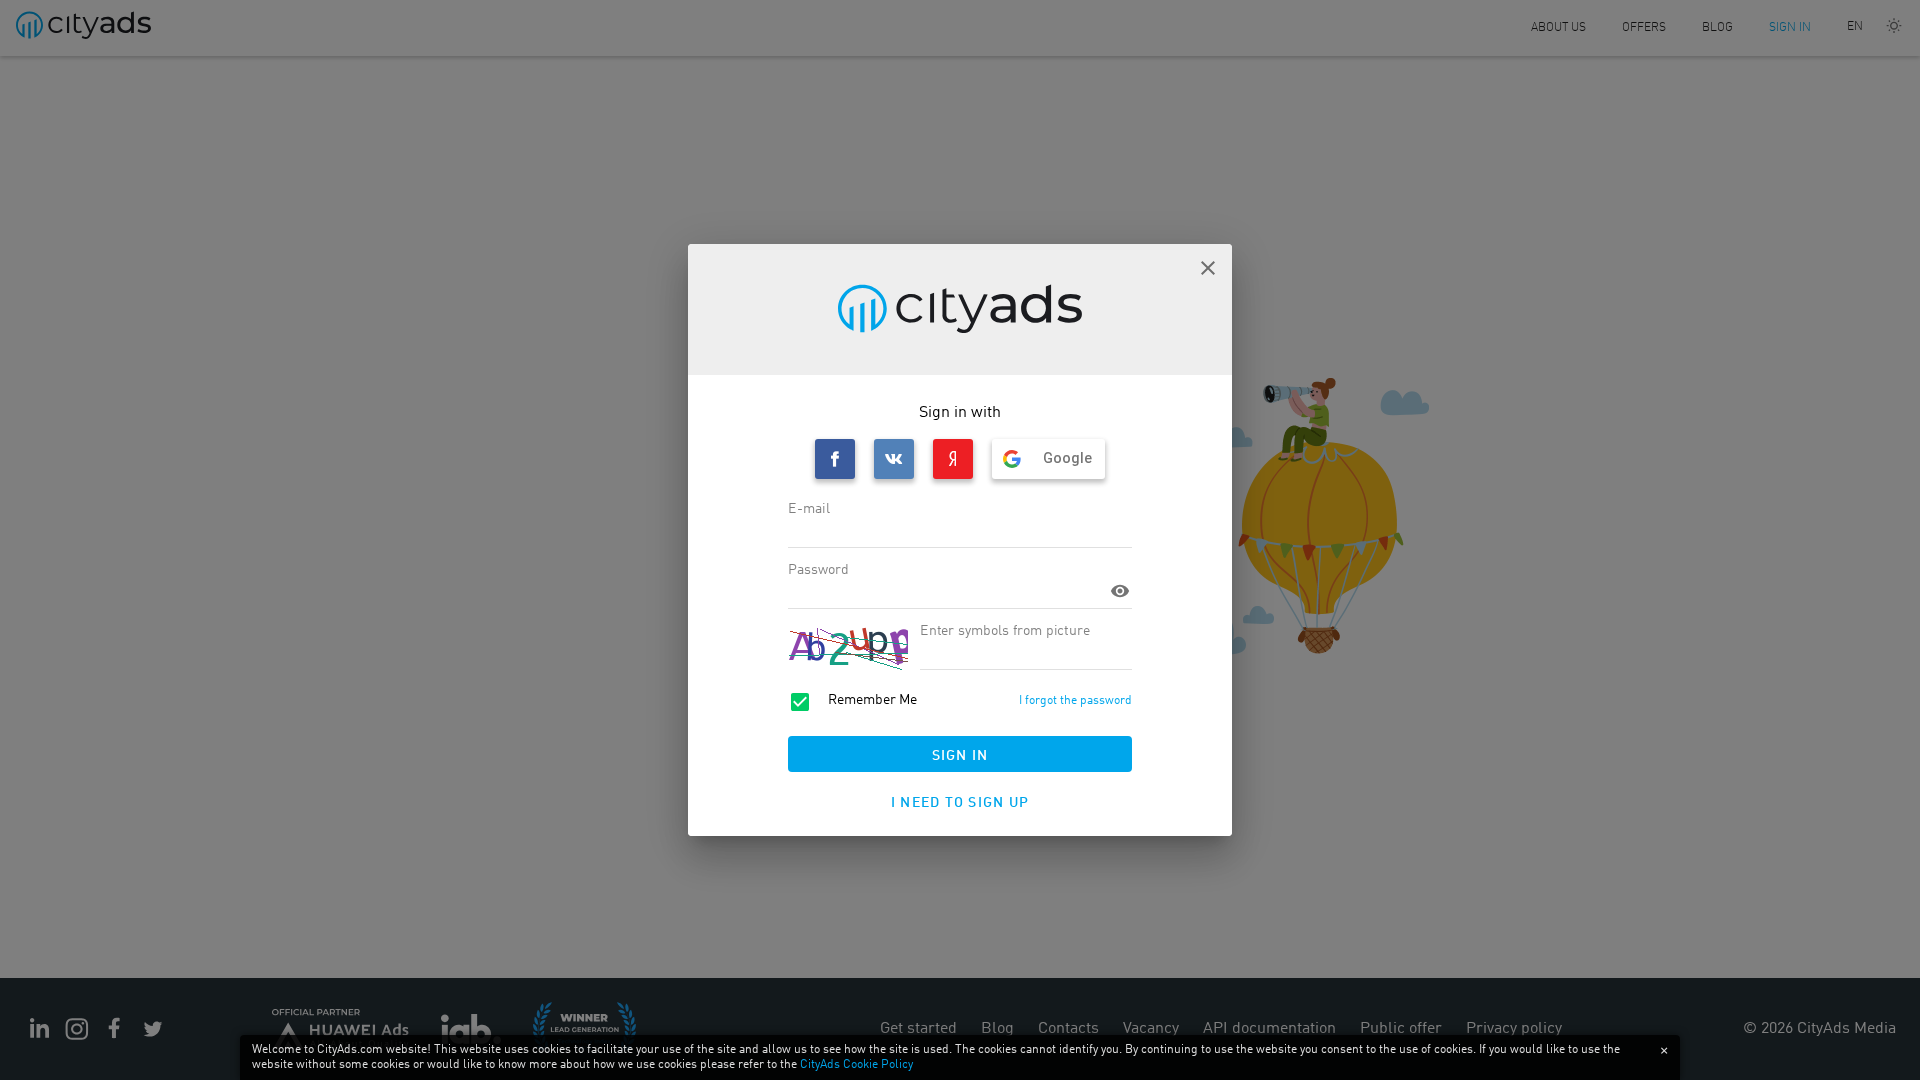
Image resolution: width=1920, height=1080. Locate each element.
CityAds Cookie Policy (856, 1065)
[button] (1208, 268)
